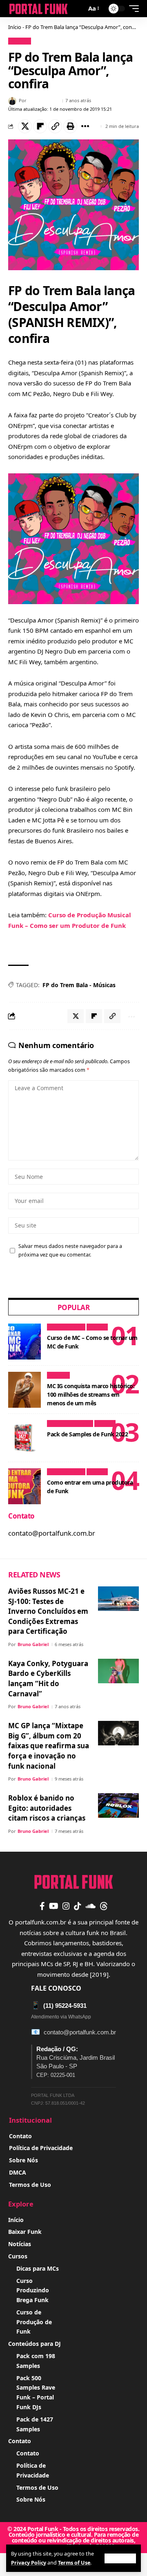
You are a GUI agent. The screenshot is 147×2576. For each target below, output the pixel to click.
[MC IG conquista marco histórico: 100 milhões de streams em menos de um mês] (24, 1390)
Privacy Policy (29, 2563)
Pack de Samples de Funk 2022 (87, 1434)
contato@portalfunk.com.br (80, 2032)
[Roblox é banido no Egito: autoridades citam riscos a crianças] (118, 1805)
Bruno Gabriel (44, 100)
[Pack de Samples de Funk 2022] (24, 1438)
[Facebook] (42, 1906)
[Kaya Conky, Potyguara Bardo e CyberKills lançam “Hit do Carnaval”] (118, 1671)
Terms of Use (74, 2563)
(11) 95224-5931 (59, 2005)
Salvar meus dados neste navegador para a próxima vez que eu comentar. (70, 1250)
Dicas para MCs (66, 1327)
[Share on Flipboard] (40, 126)
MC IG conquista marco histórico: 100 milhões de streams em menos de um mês (91, 1394)
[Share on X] (25, 126)
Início (15, 27)
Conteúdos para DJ (70, 1424)
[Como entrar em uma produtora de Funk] (24, 1486)
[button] (120, 2558)
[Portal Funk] (38, 9)
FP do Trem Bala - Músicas (79, 985)
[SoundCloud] (90, 1906)
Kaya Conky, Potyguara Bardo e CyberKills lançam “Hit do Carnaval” (48, 1679)
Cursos (97, 1327)
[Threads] (104, 1906)
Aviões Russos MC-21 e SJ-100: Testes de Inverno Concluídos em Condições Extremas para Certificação (48, 1611)
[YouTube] (54, 1906)
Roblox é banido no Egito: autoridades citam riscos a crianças (47, 1808)
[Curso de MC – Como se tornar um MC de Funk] (24, 1342)
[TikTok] (78, 1906)
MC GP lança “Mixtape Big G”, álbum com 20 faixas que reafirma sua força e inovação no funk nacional (49, 1746)
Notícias (20, 41)
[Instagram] (66, 1906)
